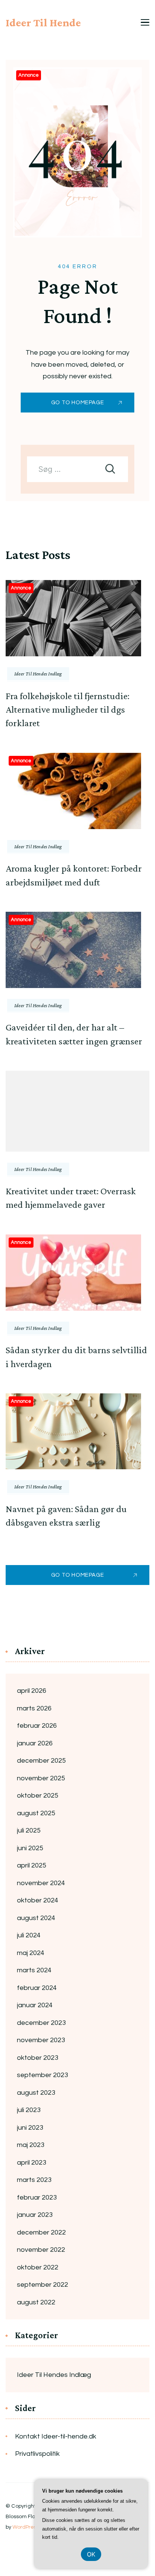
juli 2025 (29, 1830)
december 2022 (41, 2232)
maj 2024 (31, 1953)
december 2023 (41, 2023)
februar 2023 (37, 2198)
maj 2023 (31, 2145)
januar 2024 (35, 2005)
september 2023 (43, 2075)
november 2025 (41, 1778)
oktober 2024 (38, 1900)
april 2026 (32, 1691)
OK (91, 2554)
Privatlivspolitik (37, 2454)
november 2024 (41, 1883)
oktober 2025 (38, 1796)
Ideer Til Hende (43, 22)
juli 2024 (29, 1935)
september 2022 (43, 2285)
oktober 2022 (38, 2267)
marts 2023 (34, 2180)
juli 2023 (29, 2110)
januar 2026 (35, 1743)
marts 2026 (34, 1708)
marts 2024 (34, 1970)
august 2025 (36, 1813)
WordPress (26, 2527)
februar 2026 (37, 1726)
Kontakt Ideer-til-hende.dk (56, 2436)
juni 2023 (30, 2128)
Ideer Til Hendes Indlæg (38, 674)
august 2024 (36, 1918)
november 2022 (41, 2250)
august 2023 (36, 2093)
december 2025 (41, 1761)
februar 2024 (37, 1988)
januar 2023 (35, 2215)
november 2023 (41, 2040)
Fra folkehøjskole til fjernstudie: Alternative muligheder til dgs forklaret (68, 710)
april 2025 (32, 1865)
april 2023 (32, 2163)
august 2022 (36, 2302)
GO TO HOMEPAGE (77, 403)
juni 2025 (30, 1848)
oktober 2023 (38, 2058)
